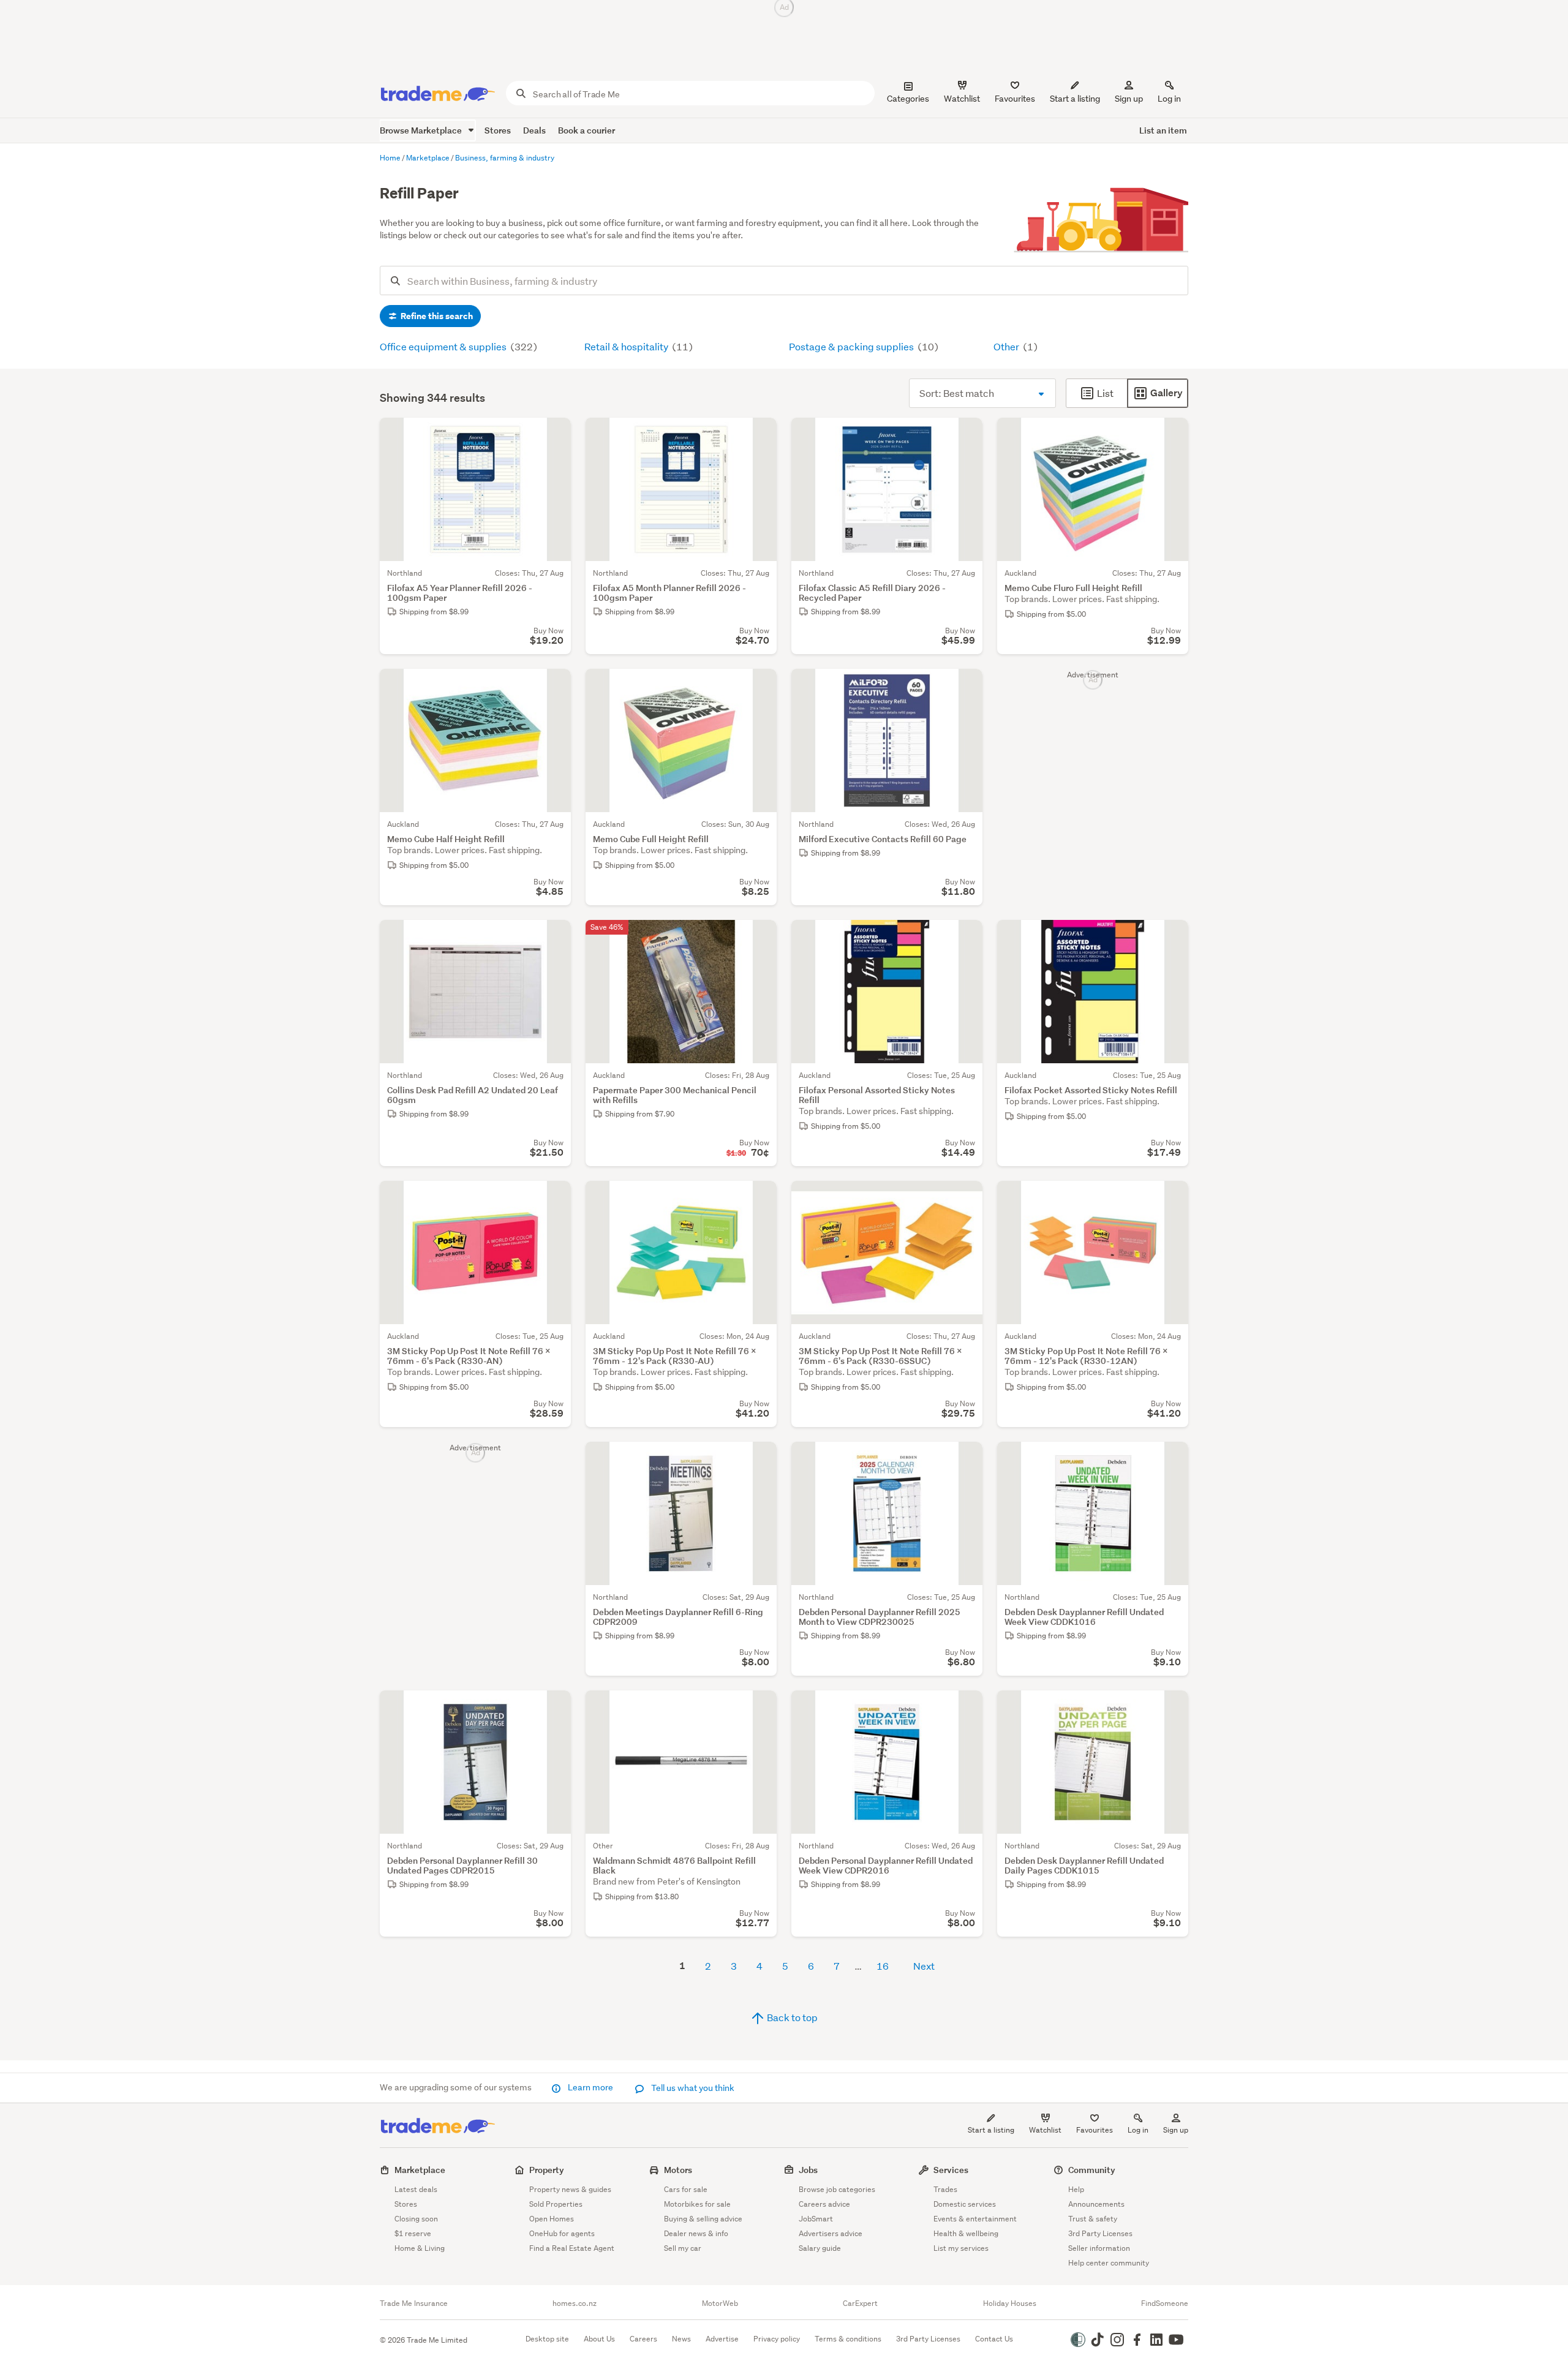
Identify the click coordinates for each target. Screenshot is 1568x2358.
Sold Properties (556, 2204)
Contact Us (994, 2339)
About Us (599, 2339)
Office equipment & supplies (444, 346)
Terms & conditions (848, 2339)
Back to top (791, 2017)
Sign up (1129, 99)
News (681, 2339)
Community (1092, 2170)
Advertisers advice (831, 2233)
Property (547, 2170)
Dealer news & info (696, 2233)
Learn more (590, 2087)
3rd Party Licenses (1100, 2233)
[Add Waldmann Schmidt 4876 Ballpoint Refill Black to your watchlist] (759, 1708)
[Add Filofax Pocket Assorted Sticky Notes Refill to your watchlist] (1171, 937)
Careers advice (824, 2204)
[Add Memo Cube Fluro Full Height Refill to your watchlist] (1171, 435)
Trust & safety (1093, 2219)
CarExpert (860, 2303)
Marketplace (420, 2170)
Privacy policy (777, 2339)
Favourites (1095, 2130)
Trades (945, 2189)
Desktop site (547, 2339)
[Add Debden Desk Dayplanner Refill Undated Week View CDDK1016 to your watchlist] (1171, 1459)
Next (924, 1966)
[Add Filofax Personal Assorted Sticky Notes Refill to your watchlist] (965, 937)
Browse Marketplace (422, 130)
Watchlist (1045, 2130)
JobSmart (816, 2219)
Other (1007, 346)
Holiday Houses (1010, 2303)
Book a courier (586, 130)
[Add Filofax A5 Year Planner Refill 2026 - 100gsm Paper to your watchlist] (554, 435)
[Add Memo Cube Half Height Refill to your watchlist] (554, 686)
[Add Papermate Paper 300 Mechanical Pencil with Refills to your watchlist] (759, 937)
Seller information (1099, 2248)
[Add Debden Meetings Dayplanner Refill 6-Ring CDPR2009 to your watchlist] (759, 1459)
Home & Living (420, 2248)
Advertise (722, 2339)
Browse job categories (837, 2189)
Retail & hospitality (627, 346)
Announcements (1096, 2204)
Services (951, 2170)
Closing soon (416, 2219)
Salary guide (820, 2248)
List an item (1163, 130)
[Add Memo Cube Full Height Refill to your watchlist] (759, 686)
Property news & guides (570, 2189)
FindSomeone (1165, 2303)
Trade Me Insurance (414, 2303)
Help (1076, 2189)
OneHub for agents (562, 2233)
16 (883, 1966)
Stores (498, 130)
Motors (678, 2170)
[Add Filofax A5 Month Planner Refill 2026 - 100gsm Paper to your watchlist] (759, 435)
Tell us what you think (692, 2088)
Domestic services (965, 2204)
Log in (1169, 99)
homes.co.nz (575, 2303)
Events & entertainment (975, 2219)
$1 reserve (413, 2233)
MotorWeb (720, 2303)
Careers (643, 2339)
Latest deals (416, 2189)
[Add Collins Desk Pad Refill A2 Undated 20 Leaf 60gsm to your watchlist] (554, 937)
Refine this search (436, 316)
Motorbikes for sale (697, 2204)
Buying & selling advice (703, 2219)
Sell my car (683, 2248)
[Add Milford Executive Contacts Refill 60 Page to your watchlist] (965, 686)
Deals (534, 130)
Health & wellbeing (966, 2233)
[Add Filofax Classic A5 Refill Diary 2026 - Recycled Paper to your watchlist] (965, 435)
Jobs (808, 2170)
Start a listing (991, 2130)
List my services (961, 2248)
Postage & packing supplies (852, 346)
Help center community (1109, 2263)
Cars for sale (686, 2189)
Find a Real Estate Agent (572, 2248)
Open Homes (552, 2219)
